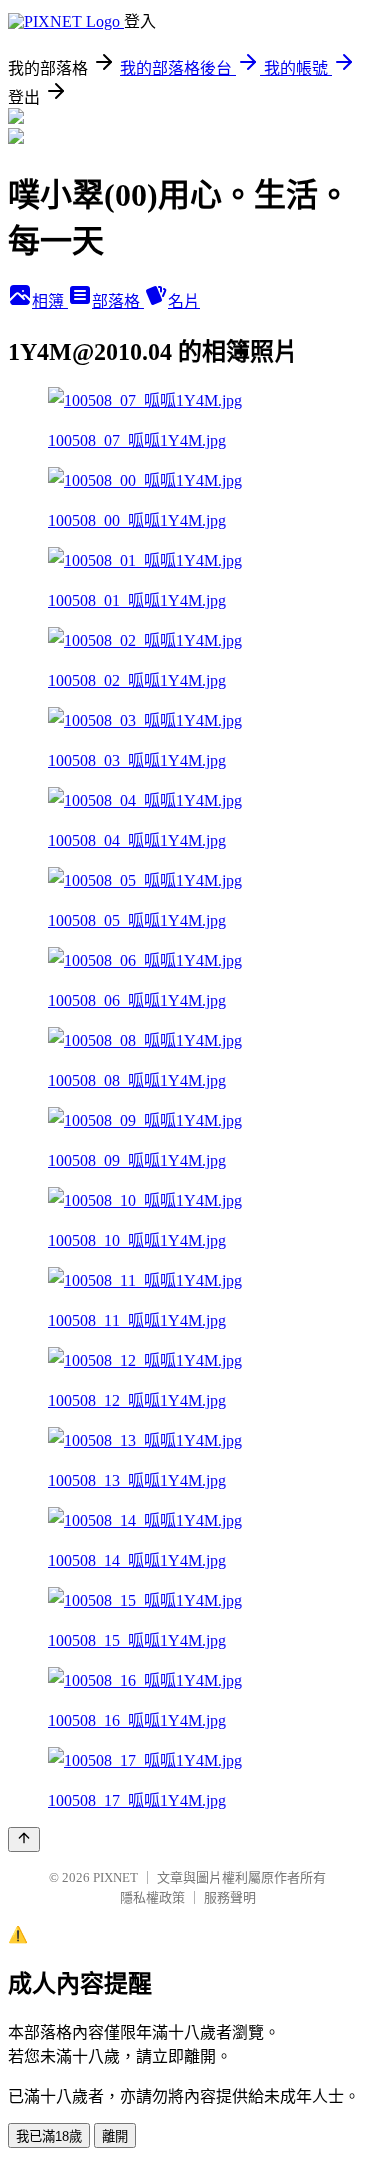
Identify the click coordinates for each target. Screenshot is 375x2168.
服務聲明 (230, 1897)
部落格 (118, 301)
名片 (184, 301)
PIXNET (115, 1877)
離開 (115, 2136)
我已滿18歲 (49, 2136)
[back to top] (24, 1839)
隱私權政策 (152, 1897)
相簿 (50, 301)
